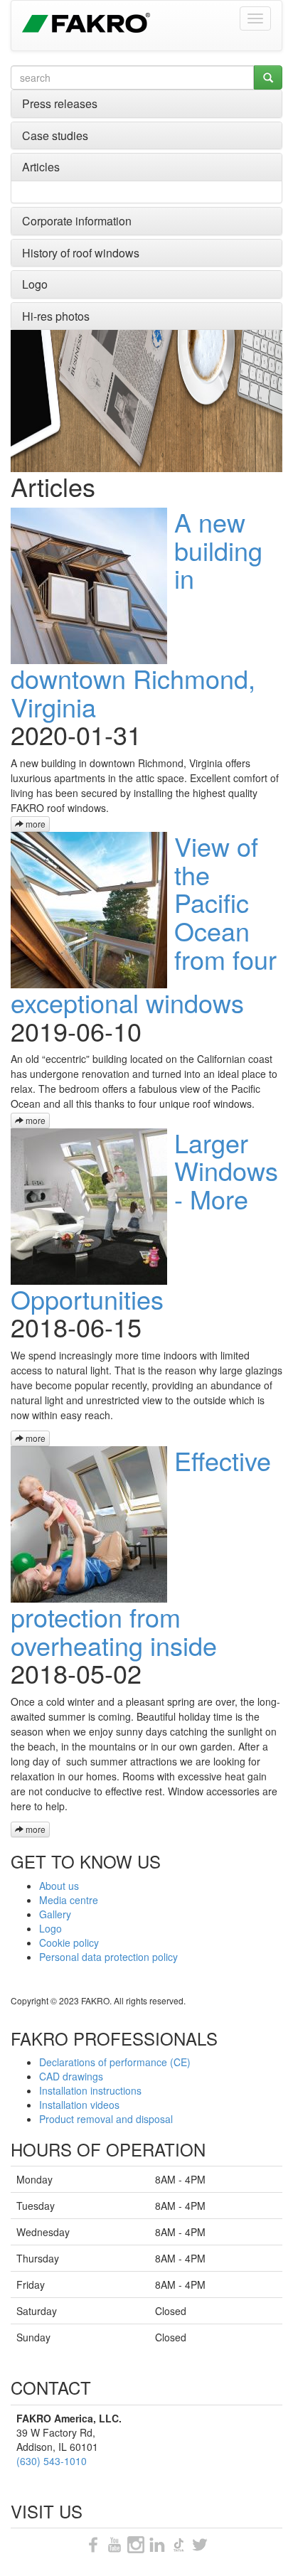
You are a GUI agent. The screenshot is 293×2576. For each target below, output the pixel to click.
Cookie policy (69, 1942)
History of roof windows (81, 253)
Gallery (55, 1914)
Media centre (69, 1900)
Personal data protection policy (108, 1957)
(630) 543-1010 (52, 2461)
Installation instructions (90, 2090)
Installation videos (79, 2105)
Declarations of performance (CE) (115, 2062)
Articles (41, 167)
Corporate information (77, 221)
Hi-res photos (56, 316)
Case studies (55, 135)
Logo (35, 284)
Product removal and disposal (106, 2119)
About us (59, 1886)
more (34, 824)
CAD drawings (71, 2076)
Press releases (60, 103)
